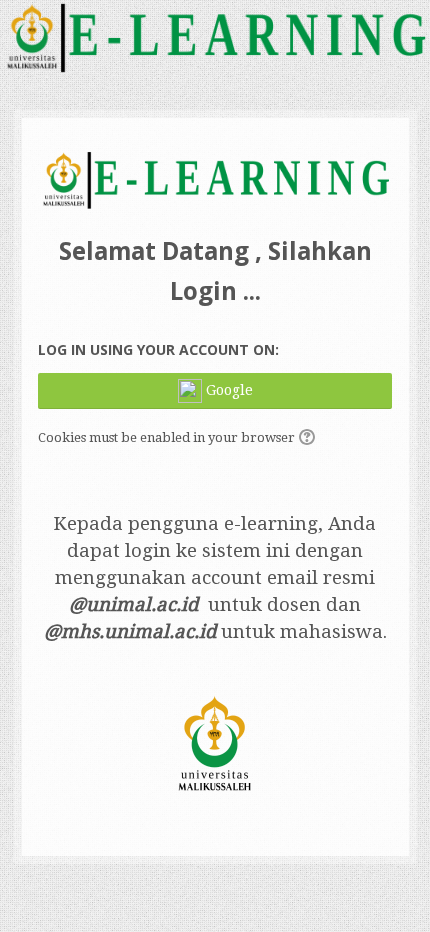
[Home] (214, 41)
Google (227, 390)
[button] (310, 439)
